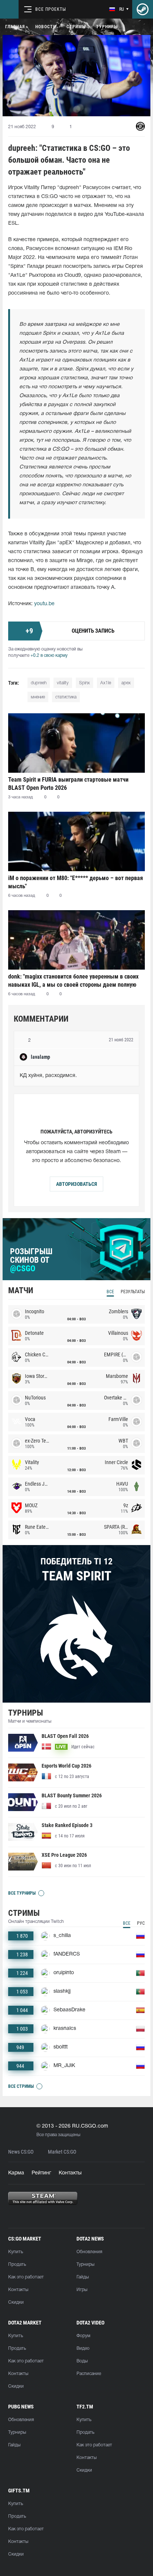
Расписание (89, 2374)
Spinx (84, 683)
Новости (46, 27)
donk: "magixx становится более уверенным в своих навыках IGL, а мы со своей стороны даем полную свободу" (73, 981)
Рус (141, 1923)
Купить (16, 2252)
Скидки (16, 2302)
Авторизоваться (76, 1184)
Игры (82, 2290)
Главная (15, 27)
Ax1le (106, 683)
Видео (83, 2348)
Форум (83, 2336)
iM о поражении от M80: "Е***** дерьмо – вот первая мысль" (76, 882)
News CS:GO (21, 2152)
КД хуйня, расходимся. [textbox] (48, 1076)
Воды (82, 2361)
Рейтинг (41, 2173)
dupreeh (39, 683)
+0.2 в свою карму (49, 656)
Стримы (76, 27)
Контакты (70, 2173)
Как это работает (26, 2277)
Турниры (107, 27)
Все (110, 1292)
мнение (38, 697)
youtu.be (44, 604)
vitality (63, 683)
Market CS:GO (62, 2152)
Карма (16, 2173)
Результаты (133, 1292)
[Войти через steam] (143, 9)
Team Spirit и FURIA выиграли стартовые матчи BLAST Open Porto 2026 (68, 784)
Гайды (83, 2277)
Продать (17, 2264)
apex (126, 683)
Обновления (89, 2252)
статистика (66, 697)
